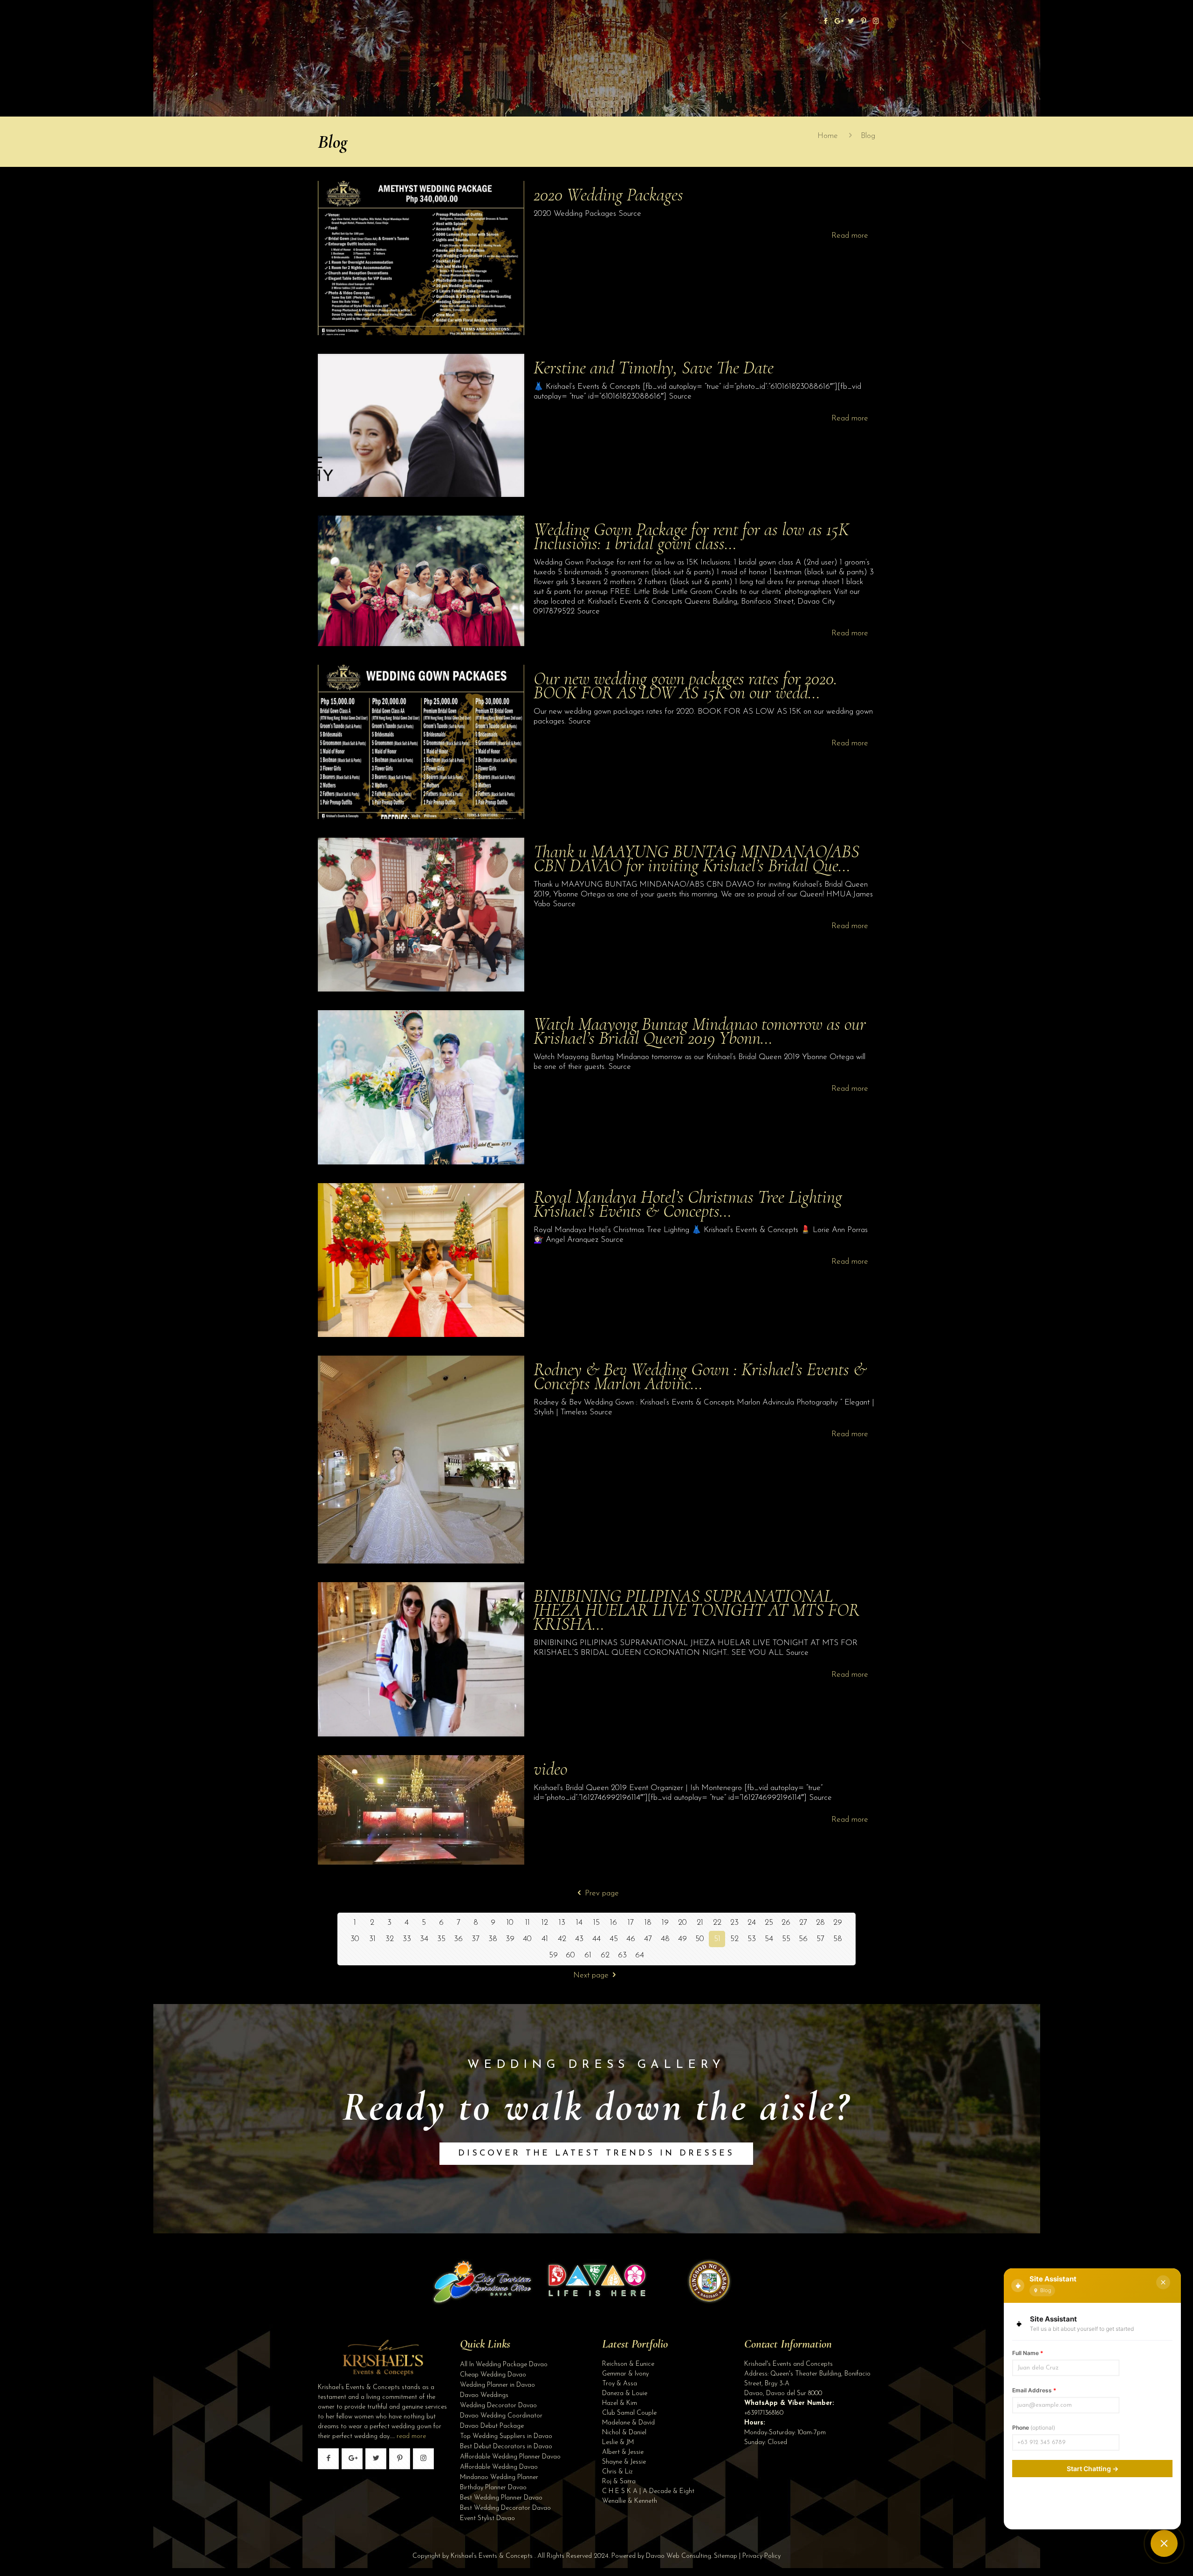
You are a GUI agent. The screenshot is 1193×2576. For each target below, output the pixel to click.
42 (562, 1939)
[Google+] (838, 22)
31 (372, 1939)
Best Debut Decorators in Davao (506, 2447)
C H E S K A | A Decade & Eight (648, 2491)
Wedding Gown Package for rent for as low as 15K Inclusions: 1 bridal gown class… (691, 536)
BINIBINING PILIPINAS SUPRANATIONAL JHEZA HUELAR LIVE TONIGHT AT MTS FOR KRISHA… (697, 1610)
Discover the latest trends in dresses (596, 2154)
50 (700, 1939)
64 (640, 1955)
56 (803, 1939)
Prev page (602, 1893)
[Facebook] (826, 22)
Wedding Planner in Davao (497, 2385)
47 (648, 1939)
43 (579, 1939)
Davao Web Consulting (679, 2556)
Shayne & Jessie (624, 2462)
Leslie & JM (618, 2442)
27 (803, 1923)
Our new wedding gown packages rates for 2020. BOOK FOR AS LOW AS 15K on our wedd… (686, 685)
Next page (591, 1975)
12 (545, 1923)
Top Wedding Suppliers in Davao (506, 2436)
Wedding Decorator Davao (498, 2406)
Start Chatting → (1093, 2469)
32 (390, 1939)
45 (614, 1939)
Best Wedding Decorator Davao (505, 2508)
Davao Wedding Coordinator (501, 2416)
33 (407, 1939)
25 (769, 1923)
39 (510, 1939)
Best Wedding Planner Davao (501, 2498)
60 (570, 1955)
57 (820, 1939)
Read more (850, 236)
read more (411, 2436)
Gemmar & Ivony (625, 2374)
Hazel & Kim (620, 2403)
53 (752, 1939)
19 (665, 1923)
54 (769, 1939)
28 (820, 1923)
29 (838, 1923)
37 (476, 1939)
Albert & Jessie (623, 2452)
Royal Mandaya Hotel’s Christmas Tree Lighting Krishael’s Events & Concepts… (688, 1204)
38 (493, 1939)
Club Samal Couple (629, 2413)
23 (734, 1923)
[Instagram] (876, 22)
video (550, 1769)
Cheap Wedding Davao (493, 2375)
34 (424, 1939)
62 (605, 1955)
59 (553, 1955)
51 (717, 1939)
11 (528, 1923)
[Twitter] (851, 22)
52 (734, 1939)
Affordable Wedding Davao (499, 2467)
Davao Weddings (484, 2395)
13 (562, 1923)
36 (458, 1939)
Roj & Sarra (619, 2482)
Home (828, 136)
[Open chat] (1164, 2543)
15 (596, 1923)
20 (682, 1923)
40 (527, 1939)
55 (786, 1939)
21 (700, 1923)
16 (614, 1923)
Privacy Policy (761, 2556)
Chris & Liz (617, 2472)
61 (588, 1955)
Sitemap (726, 2556)
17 (631, 1923)
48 (665, 1939)
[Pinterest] (863, 22)
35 (441, 1939)
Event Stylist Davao (487, 2518)
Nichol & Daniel (624, 2433)
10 (510, 1923)
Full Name (1028, 2353)
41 (545, 1939)
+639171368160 (764, 2413)
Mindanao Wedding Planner (499, 2477)
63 (622, 1955)
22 (717, 1923)
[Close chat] (1163, 2282)
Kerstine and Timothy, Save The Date (654, 368)
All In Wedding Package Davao (504, 2365)
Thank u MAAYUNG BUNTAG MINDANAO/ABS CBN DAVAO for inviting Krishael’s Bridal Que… (696, 858)
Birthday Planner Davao (493, 2488)
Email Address (1034, 2390)
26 (786, 1923)
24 (752, 1923)
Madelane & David (628, 2423)
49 (682, 1939)
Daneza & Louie (625, 2393)
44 (596, 1939)
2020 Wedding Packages (608, 195)
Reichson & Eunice (628, 2364)
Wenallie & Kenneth (630, 2501)
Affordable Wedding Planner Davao (510, 2457)
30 (355, 1939)
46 (631, 1939)
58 (838, 1939)
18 (648, 1923)
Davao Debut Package (492, 2426)
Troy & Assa (620, 2384)
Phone (1034, 2428)
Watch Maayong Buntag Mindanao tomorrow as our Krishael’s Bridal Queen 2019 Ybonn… (700, 1031)
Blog (868, 136)
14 (579, 1923)
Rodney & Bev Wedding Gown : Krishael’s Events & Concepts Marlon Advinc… (700, 1376)
